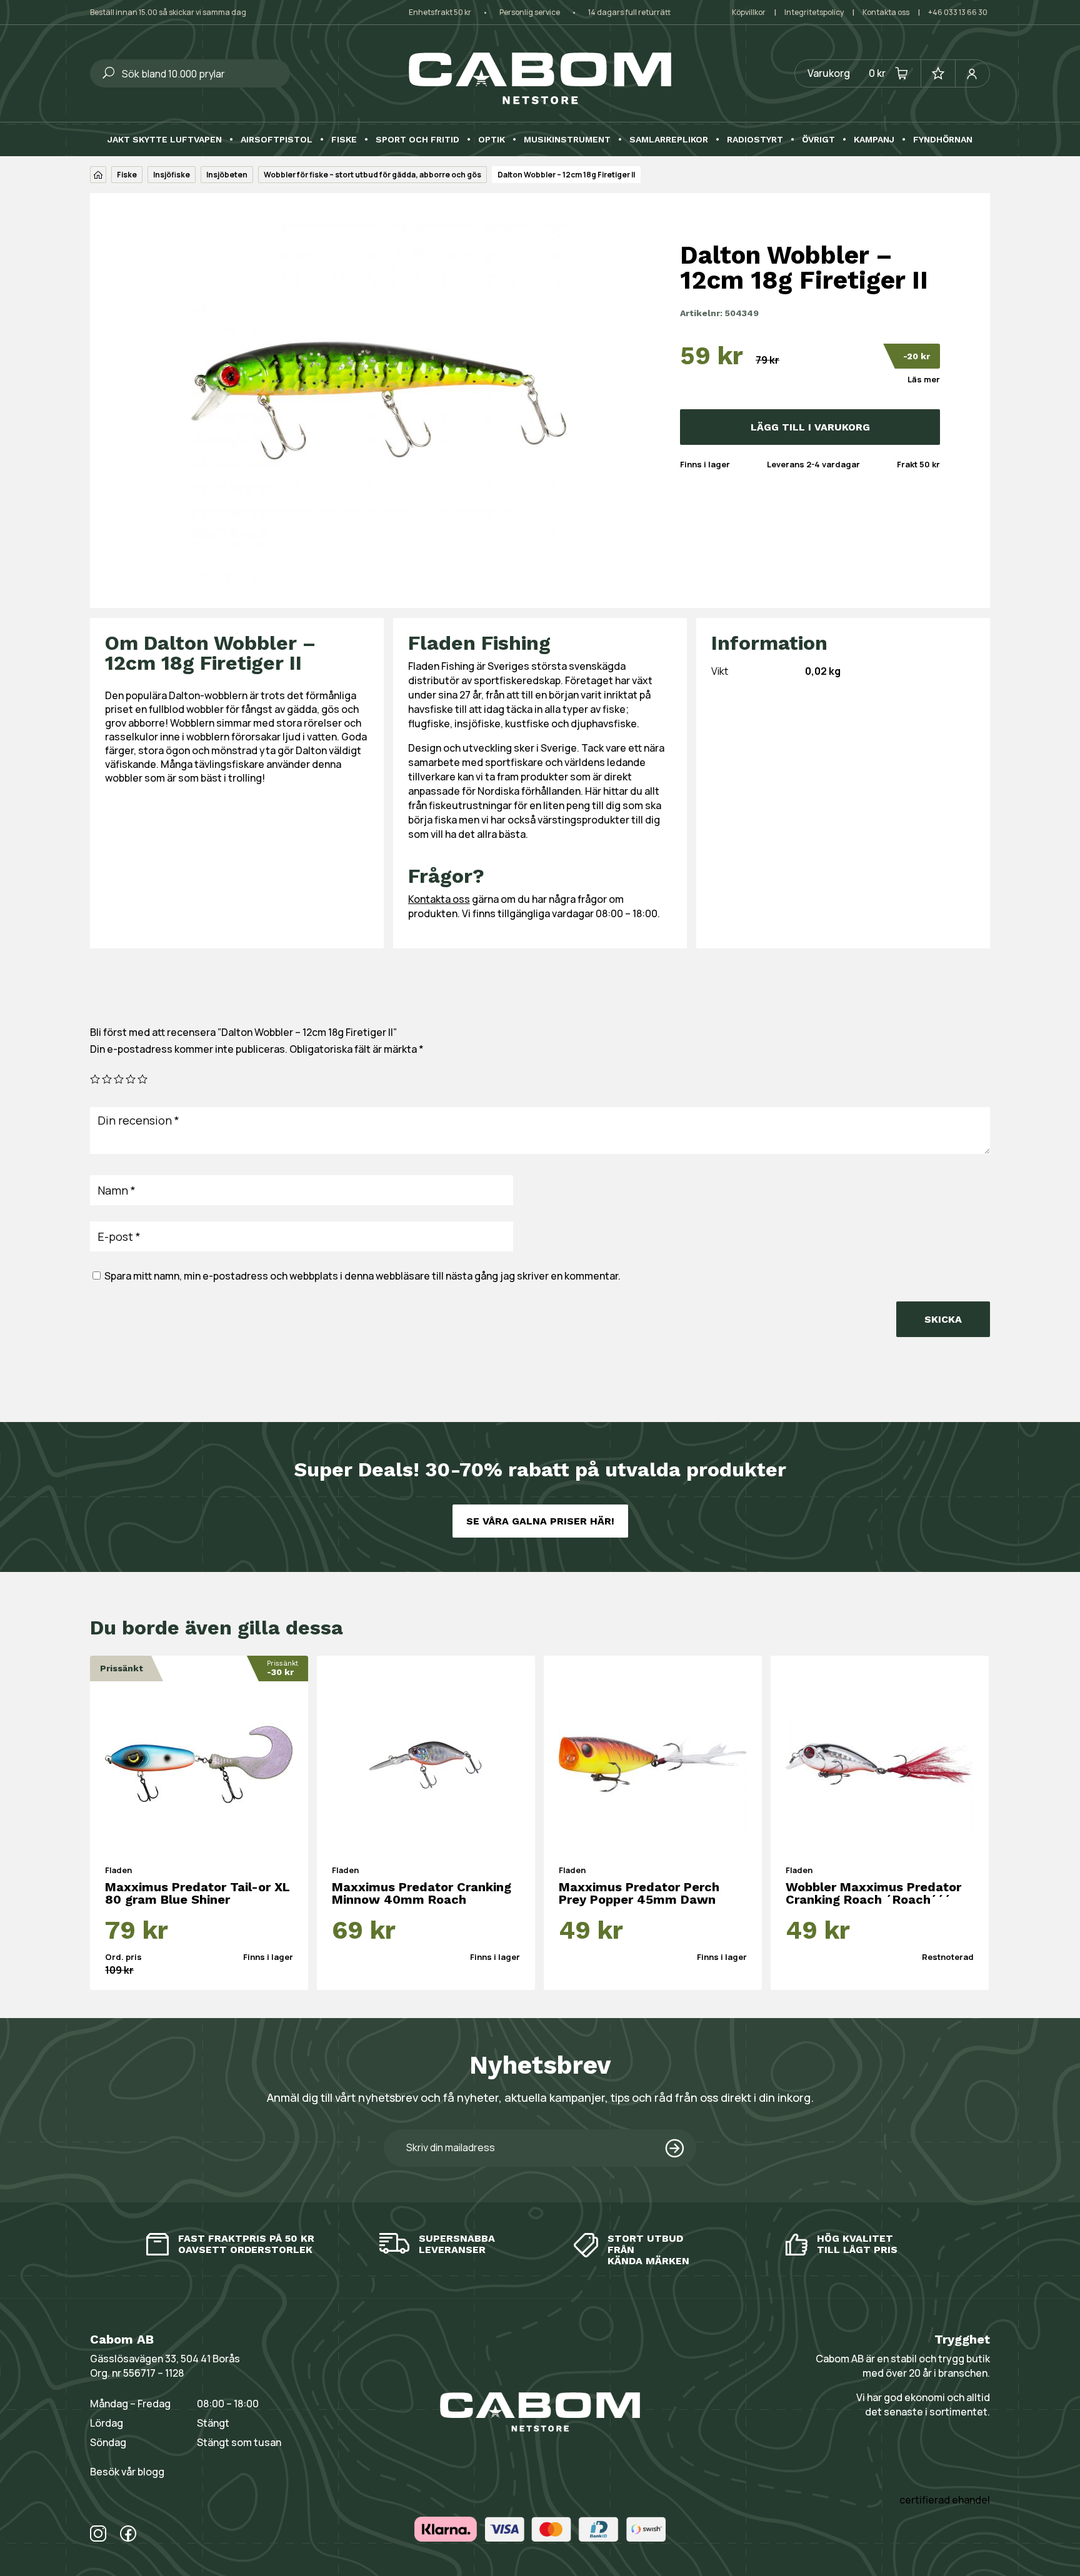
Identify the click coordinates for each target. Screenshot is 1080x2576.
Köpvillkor (749, 12)
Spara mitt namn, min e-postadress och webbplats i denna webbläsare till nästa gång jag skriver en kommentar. (362, 1276)
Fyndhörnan (943, 140)
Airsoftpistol (277, 140)
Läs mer (924, 379)
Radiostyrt (755, 140)
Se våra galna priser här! (540, 1521)
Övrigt (818, 140)
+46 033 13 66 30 (958, 12)
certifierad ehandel (945, 2500)
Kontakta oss (886, 12)
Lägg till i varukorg (810, 427)
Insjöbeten (227, 175)
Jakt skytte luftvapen (165, 140)
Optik (492, 140)
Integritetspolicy (814, 12)
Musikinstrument (567, 140)
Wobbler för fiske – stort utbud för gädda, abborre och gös (372, 175)
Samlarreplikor (669, 140)
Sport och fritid (417, 140)
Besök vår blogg (127, 2472)
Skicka (943, 1319)
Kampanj (874, 140)
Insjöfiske (172, 175)
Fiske (344, 140)
